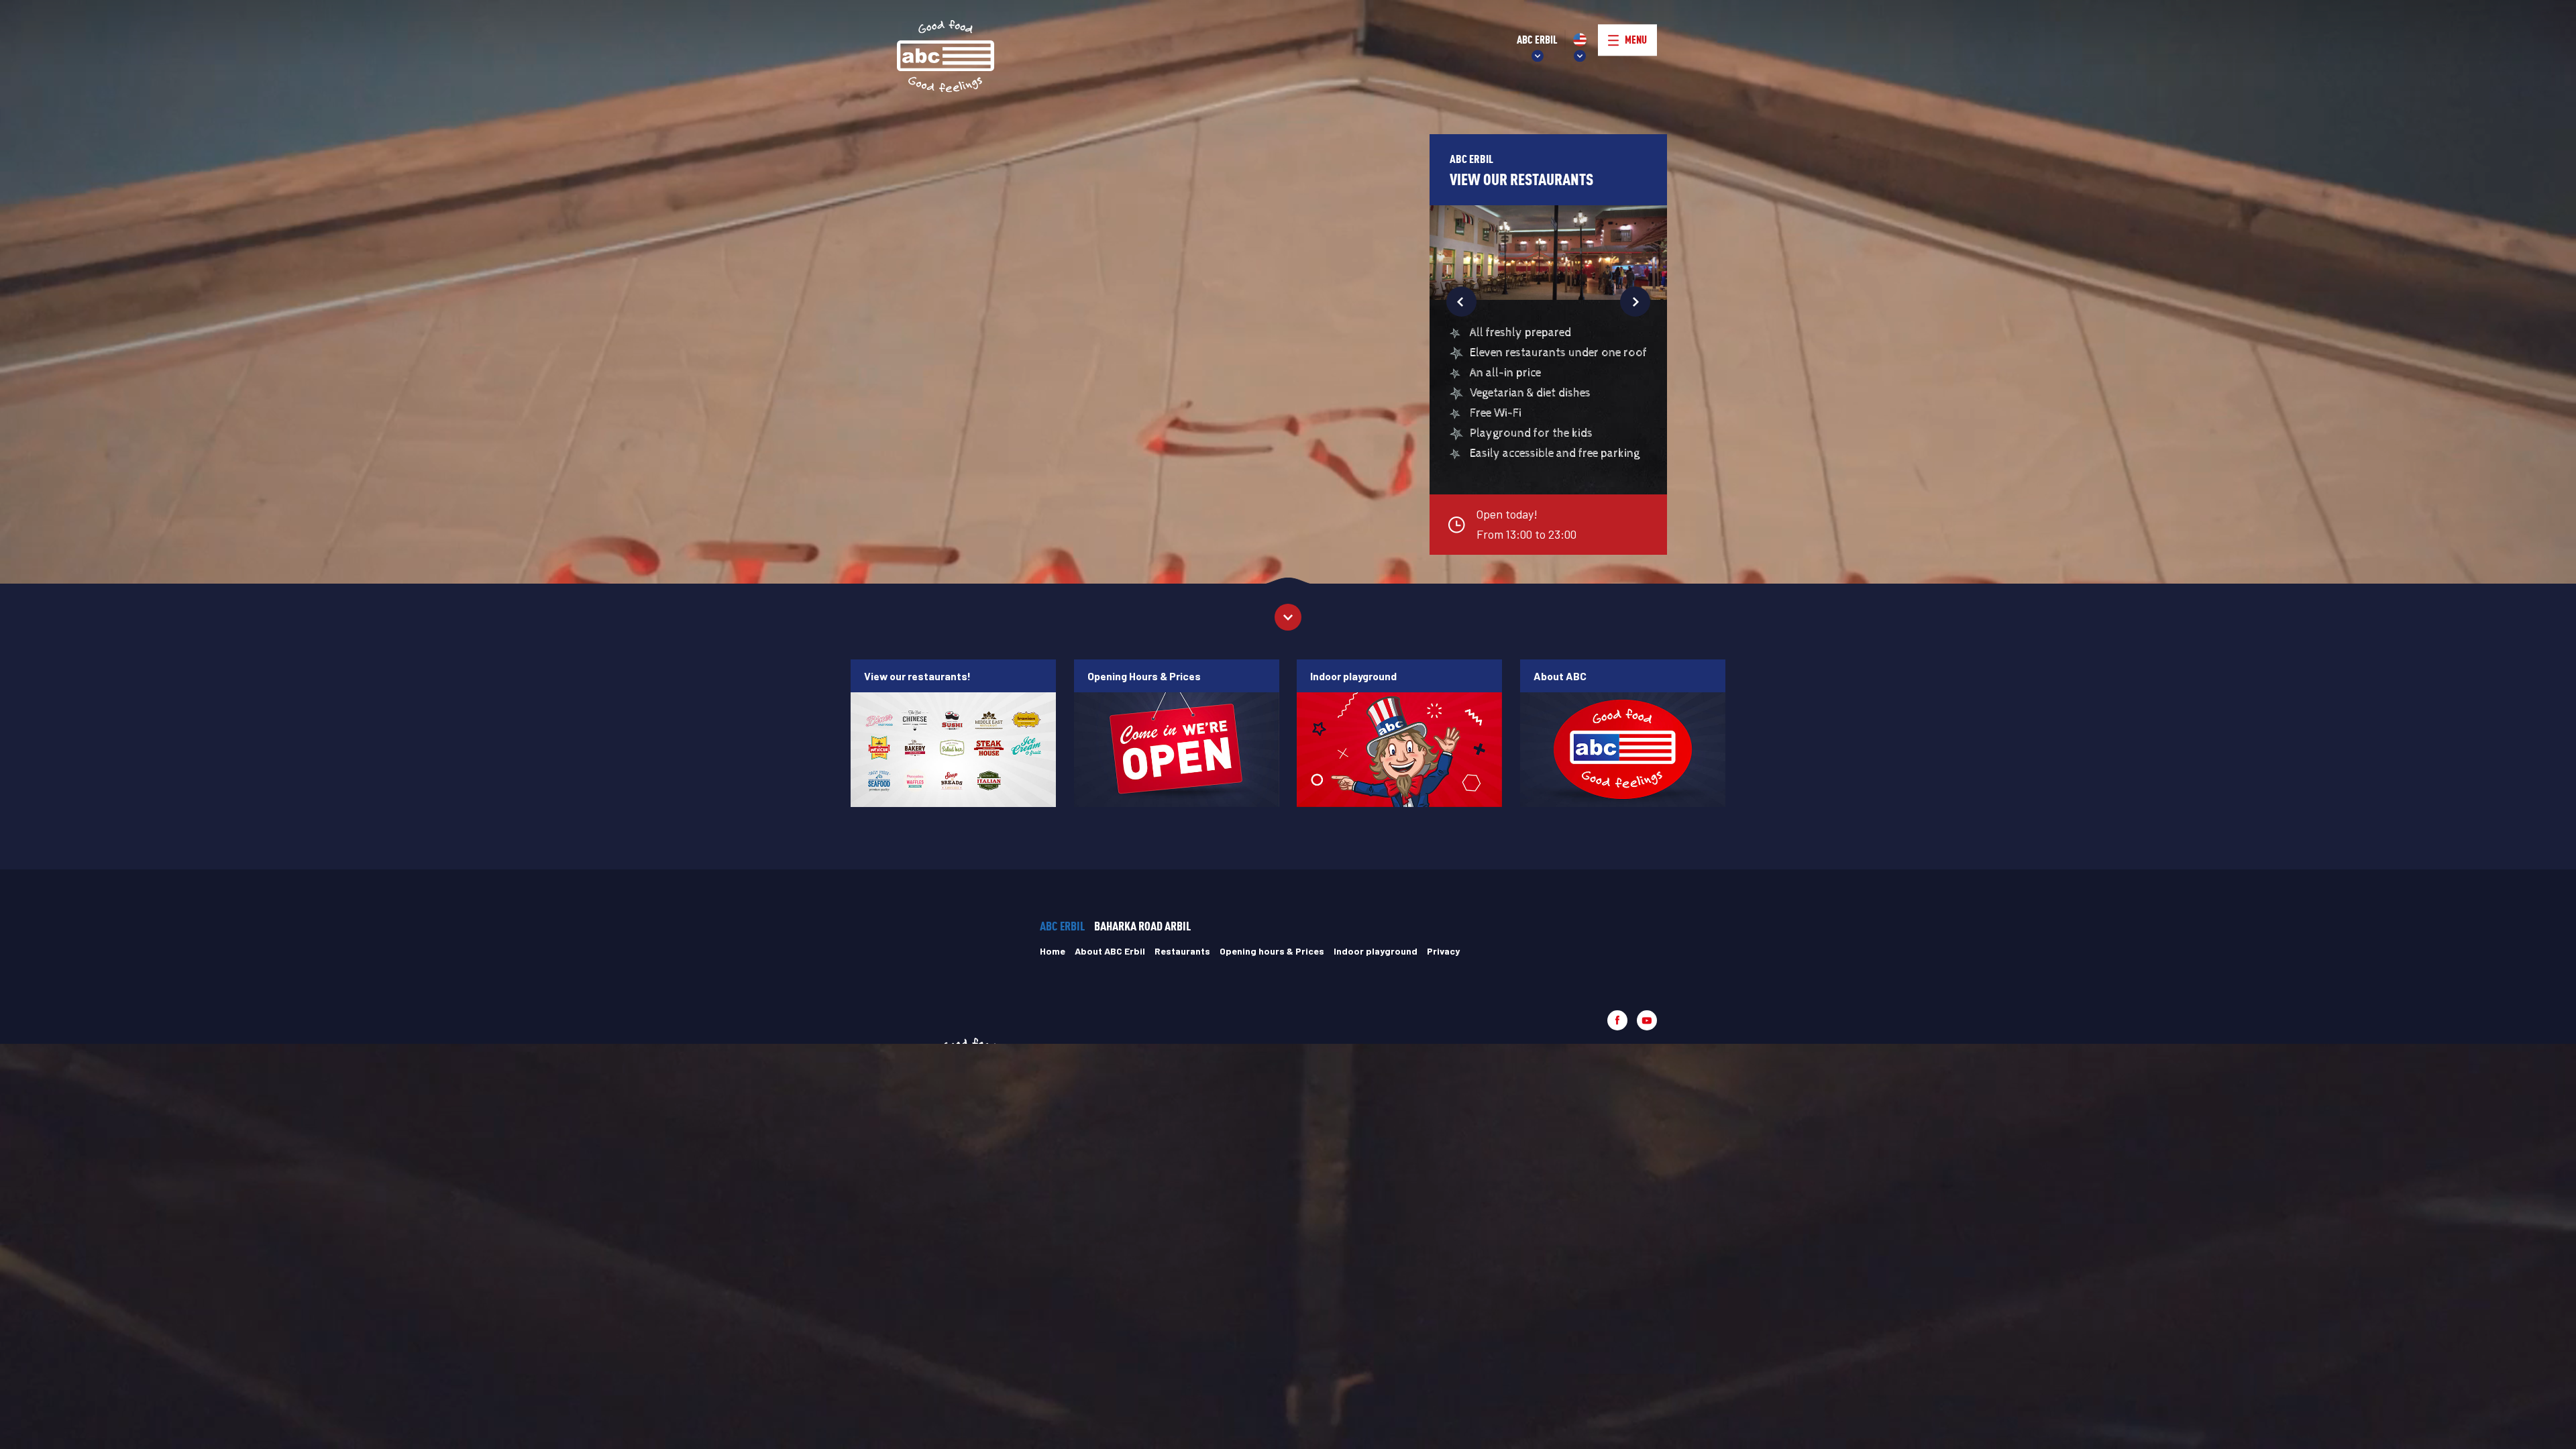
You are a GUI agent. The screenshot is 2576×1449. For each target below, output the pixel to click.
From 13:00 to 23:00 (1526, 524)
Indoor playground (1376, 951)
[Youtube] (1647, 1020)
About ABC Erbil (1110, 951)
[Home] (946, 57)
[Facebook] (1617, 1020)
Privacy (1443, 951)
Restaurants (1182, 951)
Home (1053, 951)
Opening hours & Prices (1272, 951)
